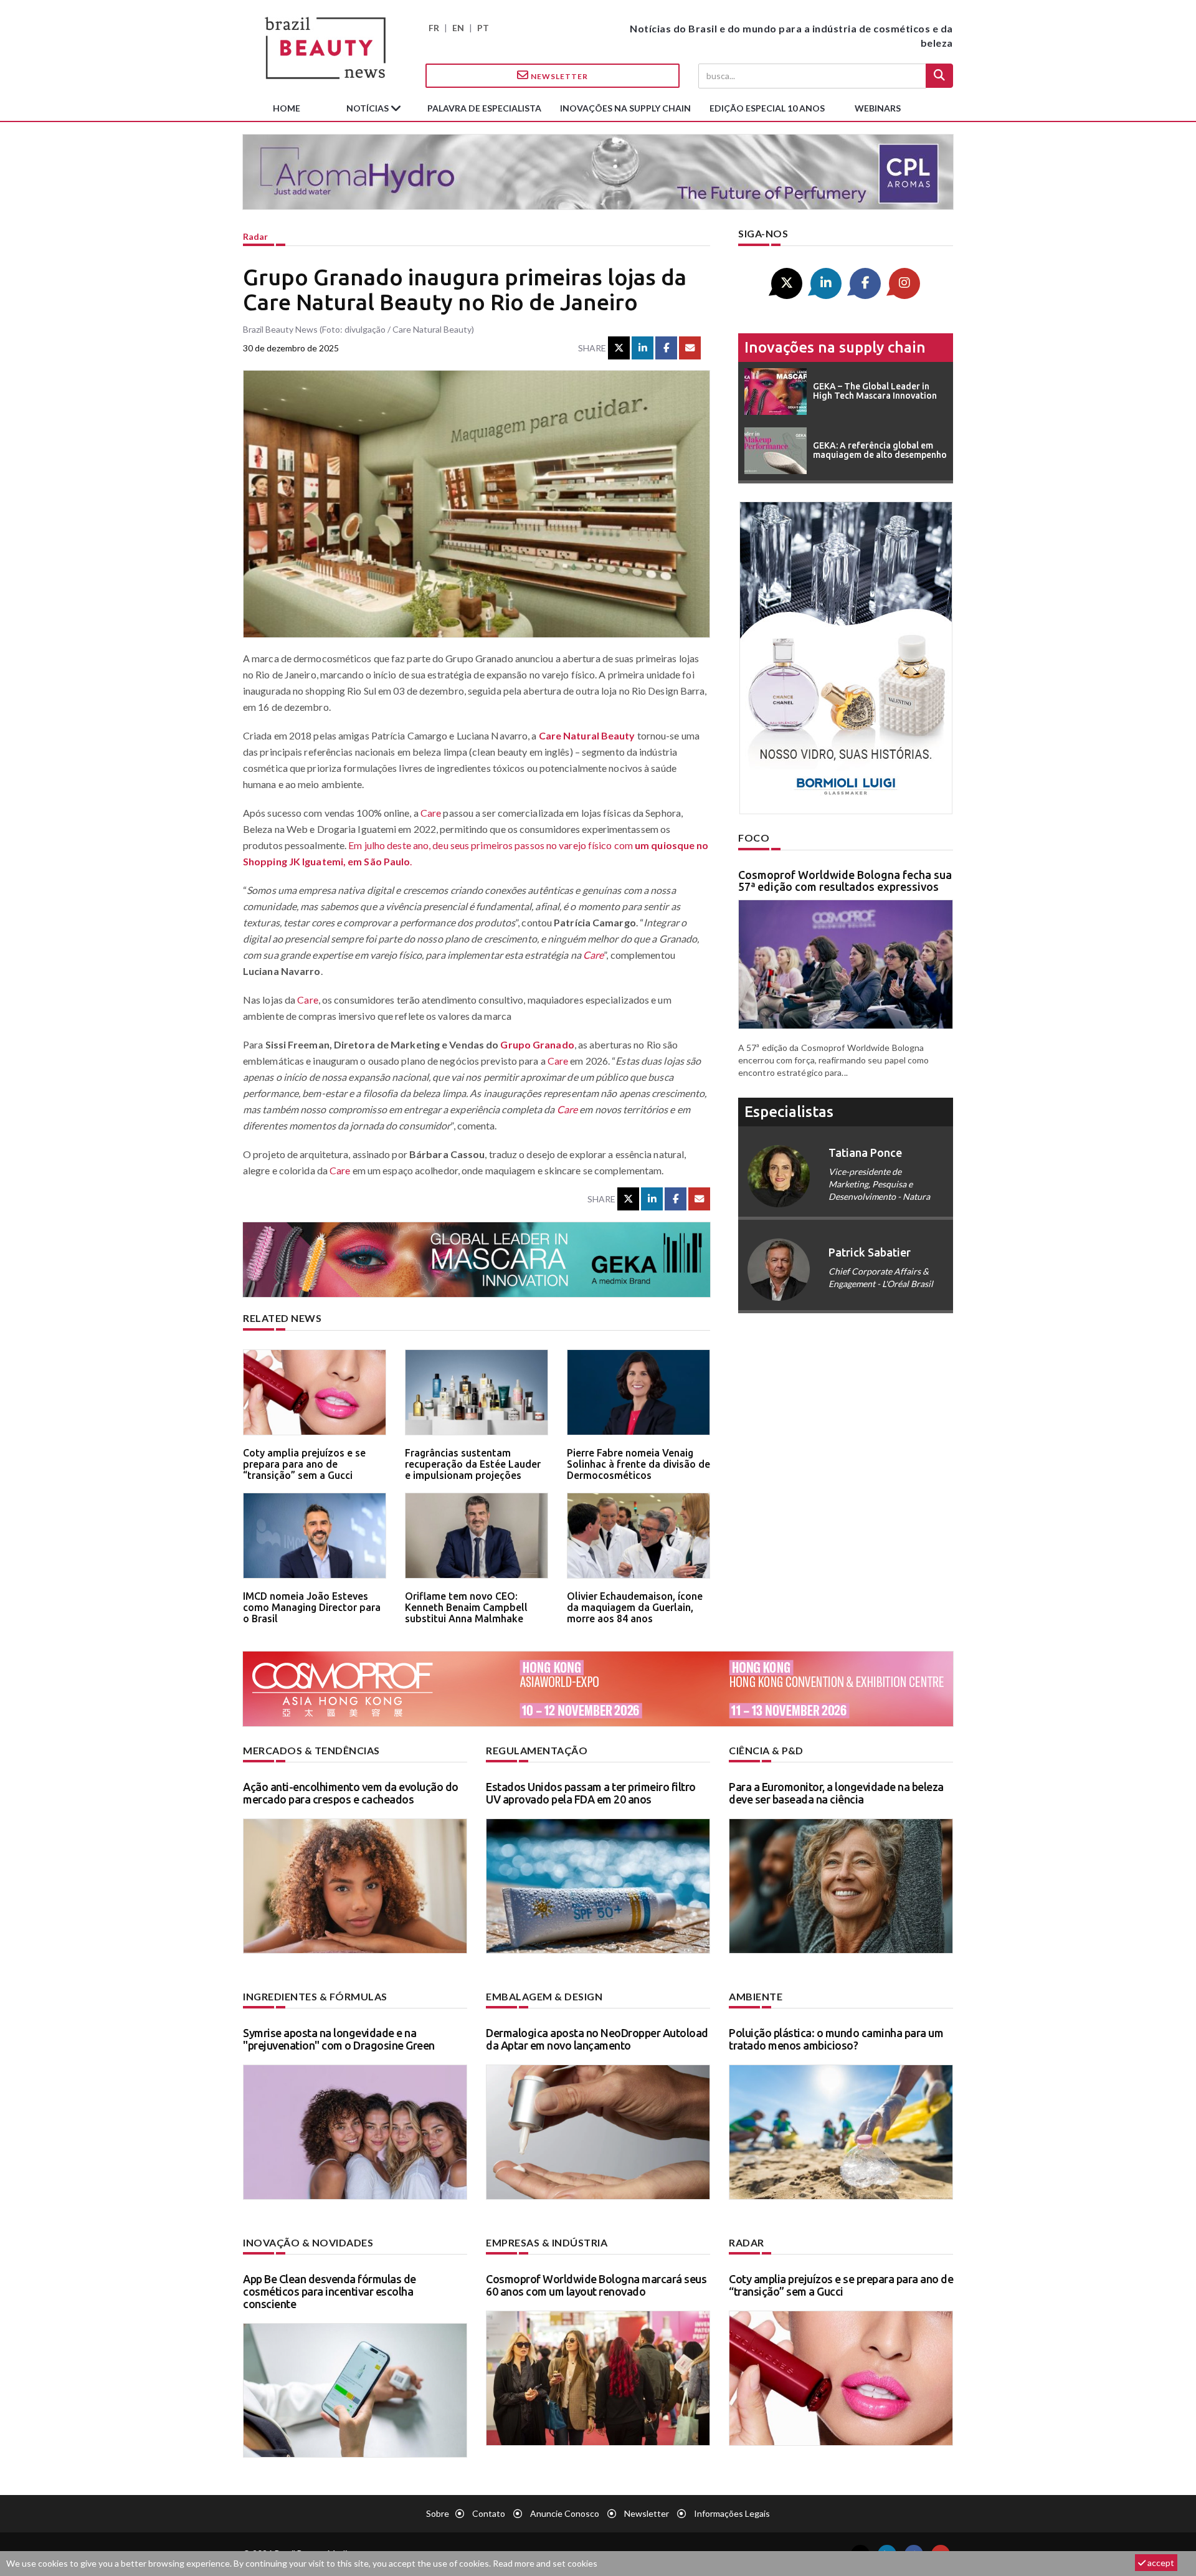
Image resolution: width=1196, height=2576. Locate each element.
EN (458, 28)
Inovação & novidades (308, 2242)
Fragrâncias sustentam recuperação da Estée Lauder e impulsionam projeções (473, 1464)
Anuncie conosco (565, 2513)
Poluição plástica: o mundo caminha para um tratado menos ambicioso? (836, 2039)
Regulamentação (537, 1750)
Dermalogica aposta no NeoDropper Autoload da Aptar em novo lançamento (597, 2039)
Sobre (438, 2513)
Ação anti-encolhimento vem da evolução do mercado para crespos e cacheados (351, 1793)
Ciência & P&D (766, 1750)
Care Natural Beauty (587, 735)
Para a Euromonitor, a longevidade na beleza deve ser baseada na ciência (836, 1793)
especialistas (789, 1112)
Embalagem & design (544, 1996)
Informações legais (732, 2513)
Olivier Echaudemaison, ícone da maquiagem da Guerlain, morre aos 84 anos (635, 1607)
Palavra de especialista (484, 108)
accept (1160, 2563)
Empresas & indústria (547, 2242)
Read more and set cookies (545, 2563)
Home (287, 108)
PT (483, 28)
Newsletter (558, 76)
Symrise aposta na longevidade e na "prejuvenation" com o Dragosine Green (339, 2039)
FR (434, 28)
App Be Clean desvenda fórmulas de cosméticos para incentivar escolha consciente (330, 2291)
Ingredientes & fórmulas (315, 1996)
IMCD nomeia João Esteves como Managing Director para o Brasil (312, 1607)
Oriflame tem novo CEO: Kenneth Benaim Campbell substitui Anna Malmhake (466, 1607)
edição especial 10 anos (767, 108)
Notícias (368, 108)
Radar (255, 236)
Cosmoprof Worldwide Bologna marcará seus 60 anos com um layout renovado (596, 2285)
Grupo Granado (537, 1044)
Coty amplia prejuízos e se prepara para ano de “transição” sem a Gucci (304, 1464)
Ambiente (756, 1996)
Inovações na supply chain (625, 108)
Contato (489, 2513)
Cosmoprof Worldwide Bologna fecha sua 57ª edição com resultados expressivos (845, 881)
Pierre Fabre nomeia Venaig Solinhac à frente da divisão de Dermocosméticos (638, 1464)
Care (431, 813)
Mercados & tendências (311, 1750)
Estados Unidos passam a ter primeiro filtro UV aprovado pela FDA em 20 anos (591, 1793)
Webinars (878, 108)
